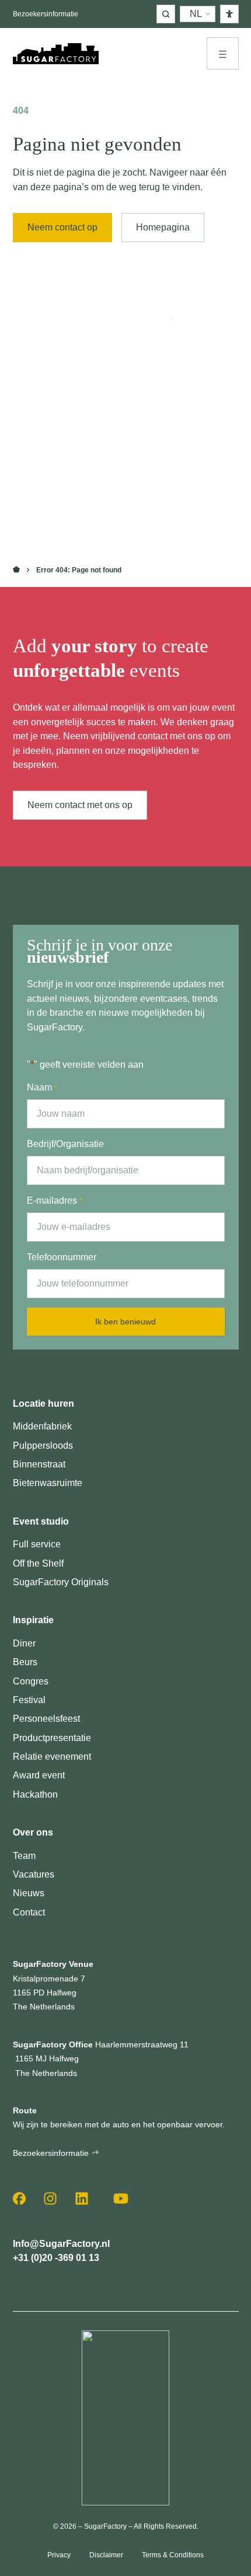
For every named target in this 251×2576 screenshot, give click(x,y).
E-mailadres (55, 1200)
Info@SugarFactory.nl (61, 2243)
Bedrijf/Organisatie (65, 1144)
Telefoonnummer (62, 1257)
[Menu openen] (223, 53)
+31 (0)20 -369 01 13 (56, 2257)
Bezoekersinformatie (46, 14)
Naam (42, 1087)
